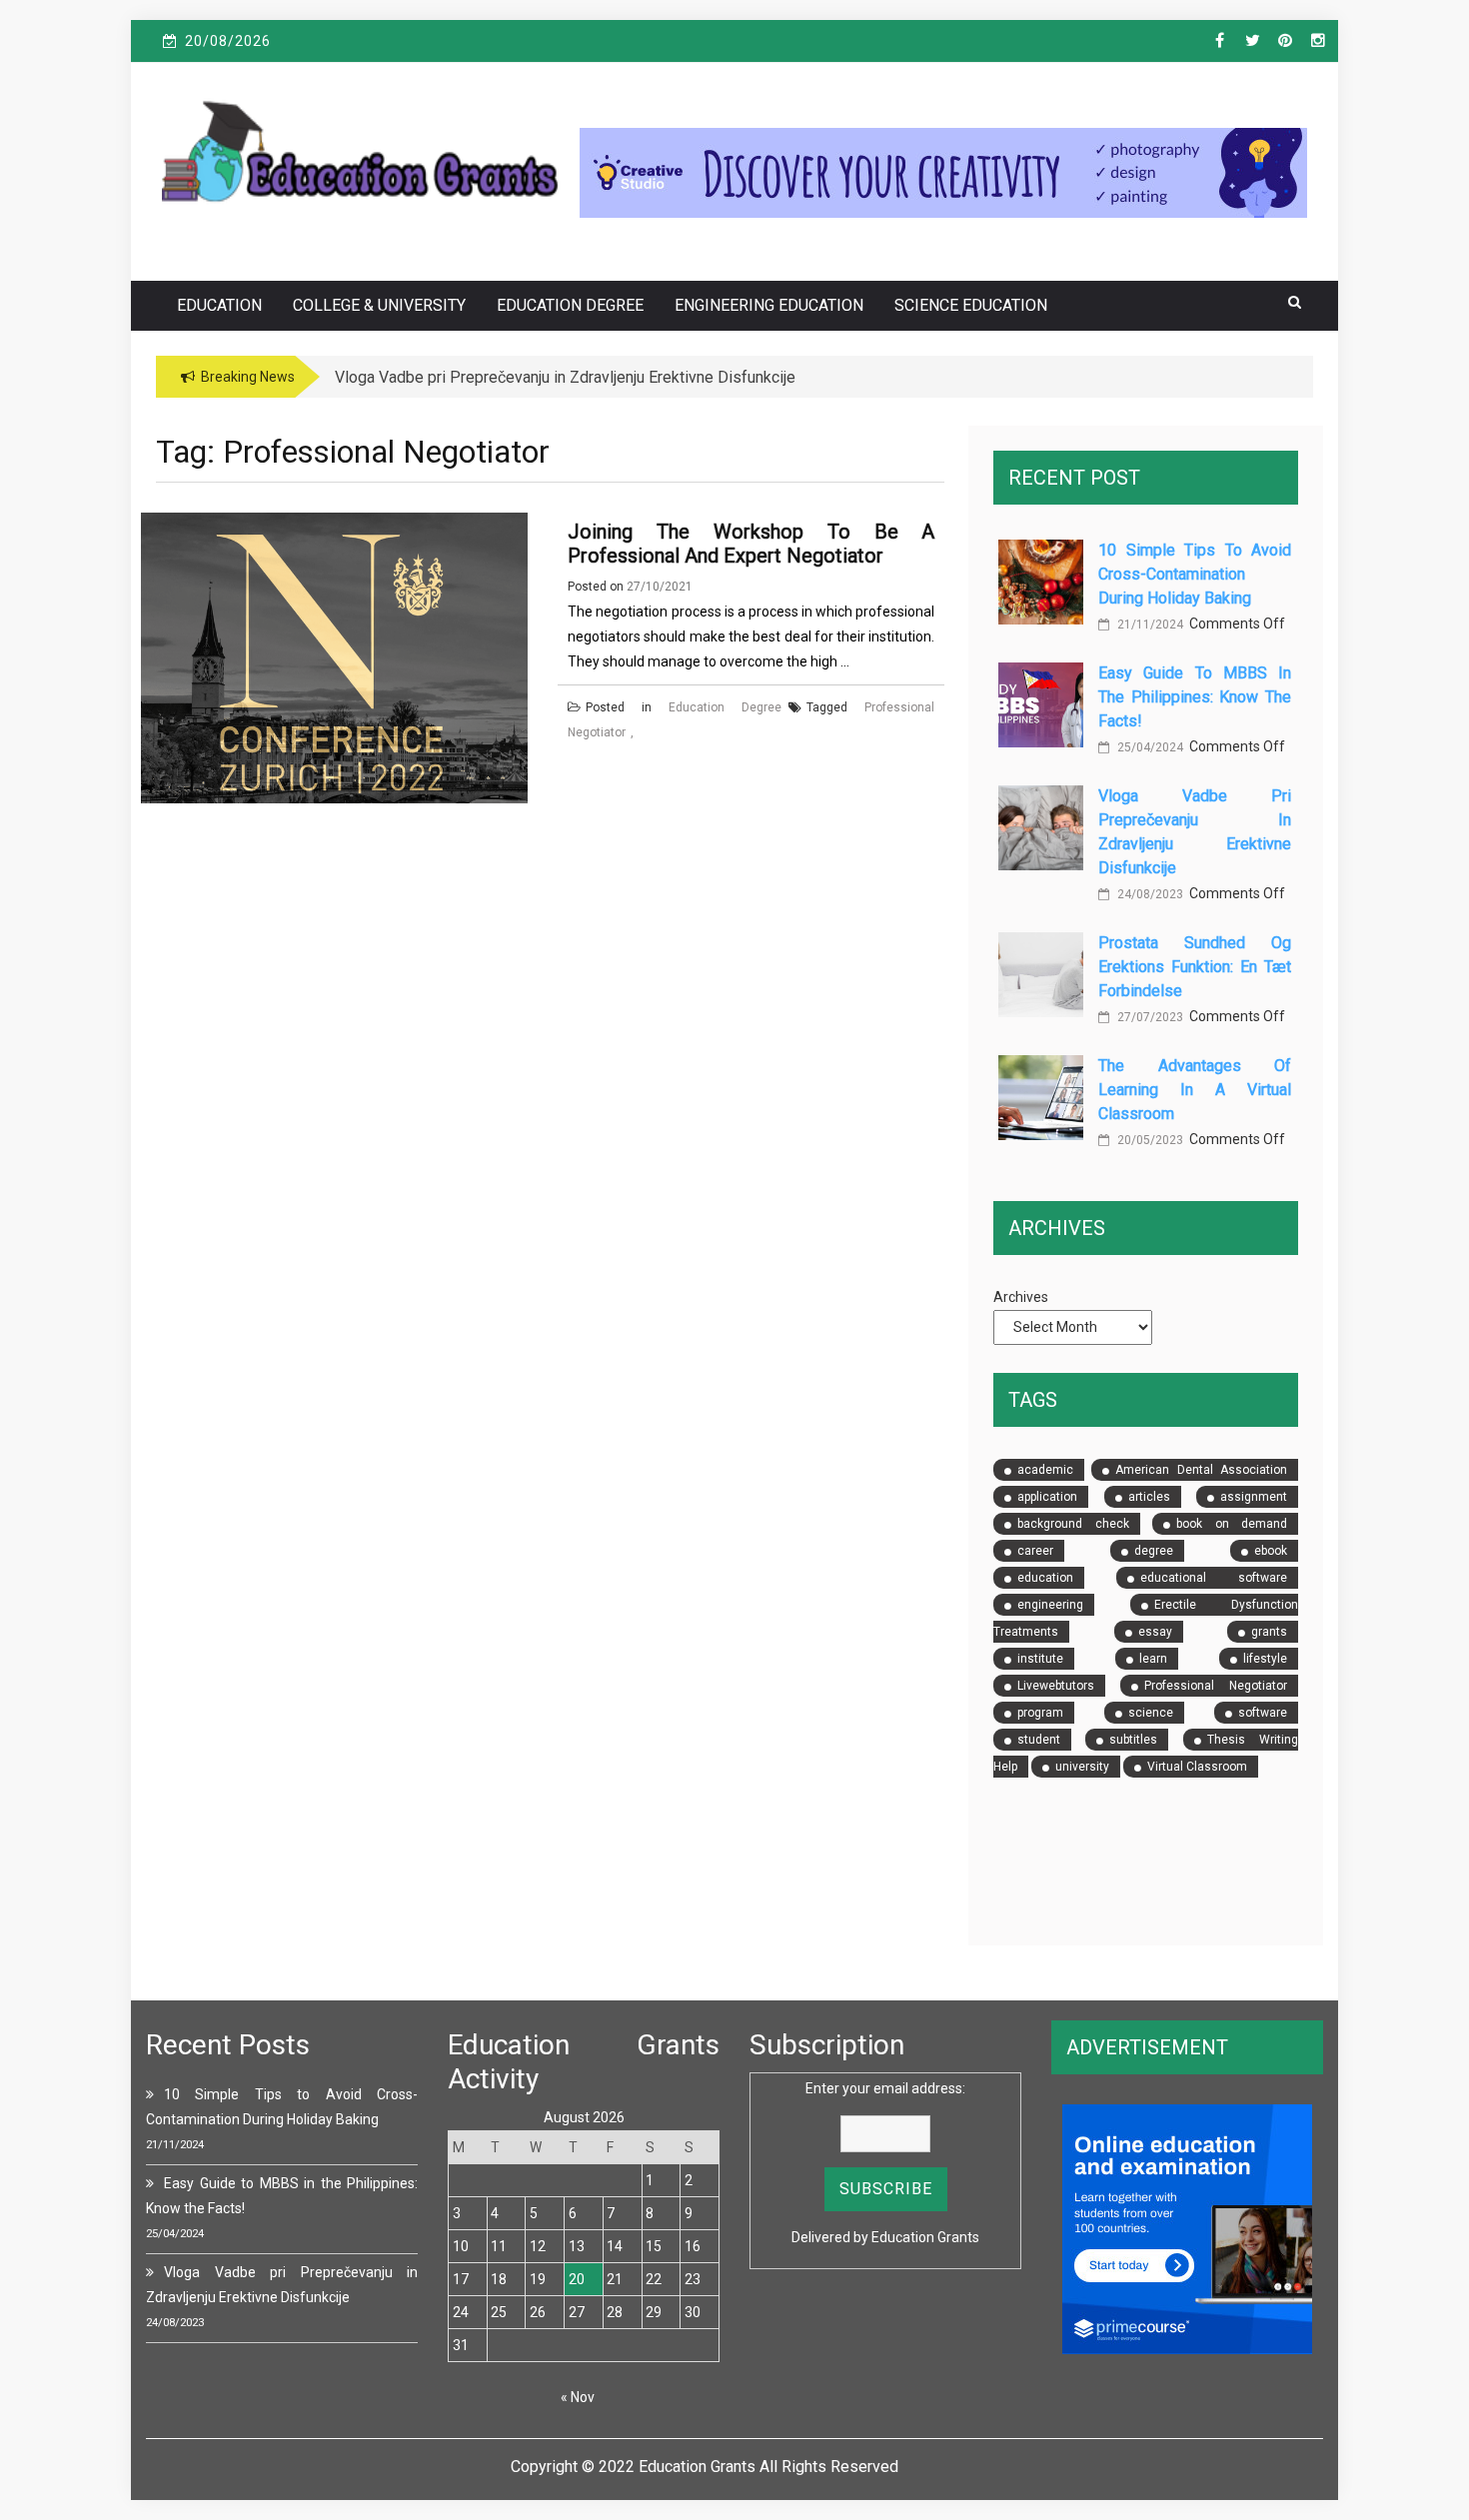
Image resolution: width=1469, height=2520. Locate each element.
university (1082, 1767)
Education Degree (570, 305)
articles (1149, 1497)
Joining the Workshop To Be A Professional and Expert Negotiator (751, 544)
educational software (1214, 1578)
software (1263, 1713)
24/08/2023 (1149, 894)
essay (1155, 1632)
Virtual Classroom (1197, 1767)
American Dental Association (1201, 1470)
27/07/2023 (1149, 1017)
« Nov (578, 2397)
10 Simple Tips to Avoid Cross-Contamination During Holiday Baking (1195, 574)
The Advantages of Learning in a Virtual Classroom (1195, 1090)
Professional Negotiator (1216, 1686)
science (1151, 1713)
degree (1154, 1551)
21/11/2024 (1149, 625)
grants (1269, 1632)
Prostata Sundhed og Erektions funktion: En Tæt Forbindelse (1195, 967)
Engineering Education (769, 305)
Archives (1021, 1297)
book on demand (1232, 1524)
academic (1045, 1470)
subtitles (1133, 1740)
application (1047, 1497)
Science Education (971, 305)
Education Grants (925, 2237)
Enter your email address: (885, 2088)
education (1045, 1578)
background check (1073, 1524)
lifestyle (1265, 1659)
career (1035, 1551)
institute (1040, 1659)
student (1039, 1740)
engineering (1050, 1605)
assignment (1254, 1497)
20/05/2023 (1149, 1140)
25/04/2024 (1149, 747)
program (1040, 1713)
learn (1153, 1659)
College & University (379, 305)
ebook (1271, 1551)
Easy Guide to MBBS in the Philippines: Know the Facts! (1195, 697)
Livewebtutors (1056, 1686)
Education (219, 305)
